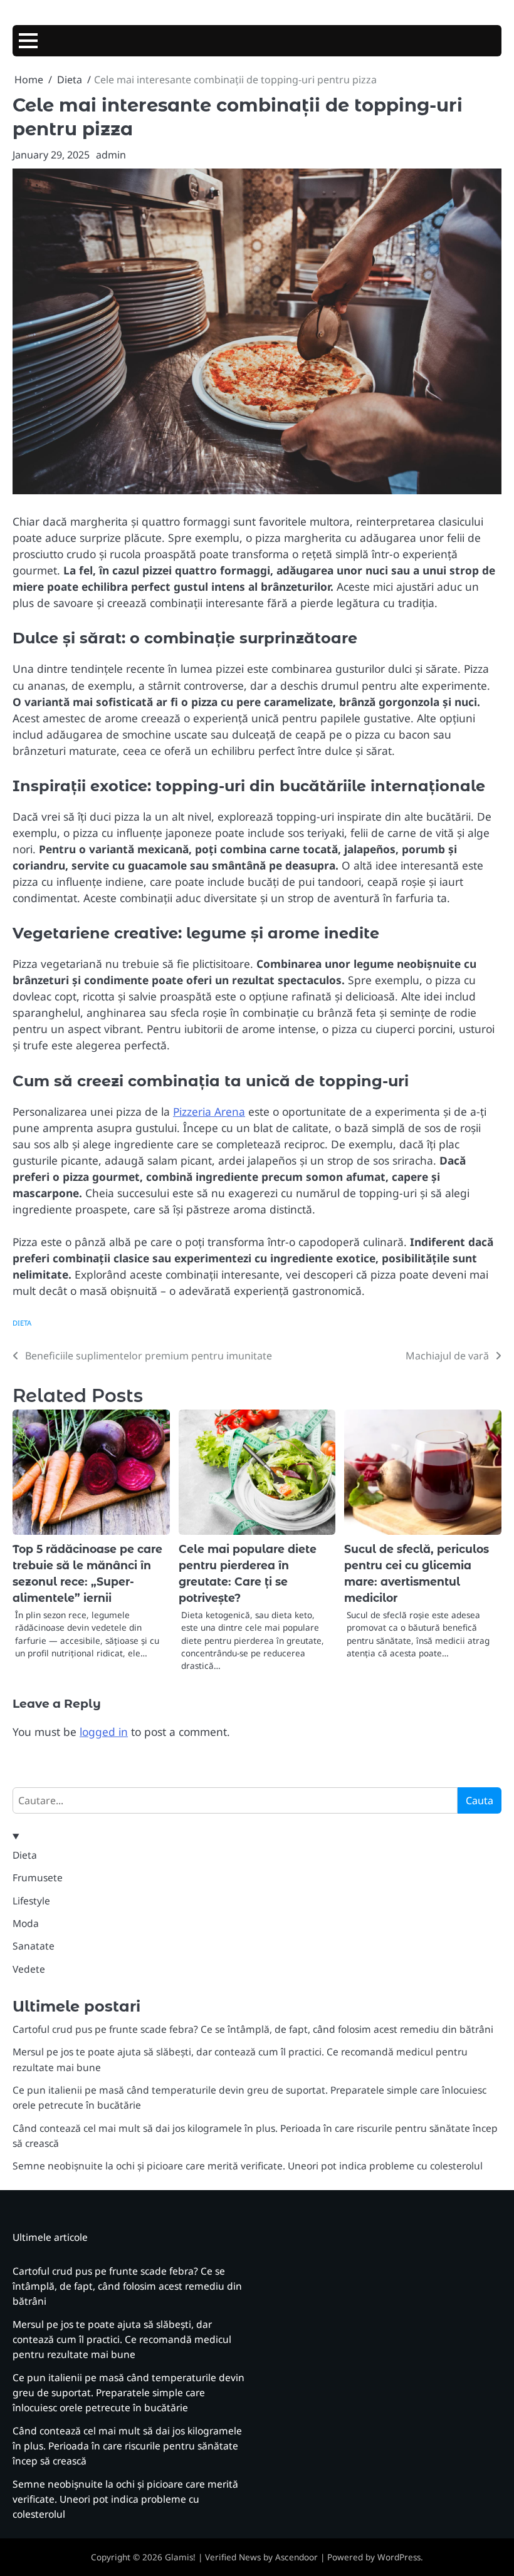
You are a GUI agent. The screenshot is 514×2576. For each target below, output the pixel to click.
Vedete (29, 1969)
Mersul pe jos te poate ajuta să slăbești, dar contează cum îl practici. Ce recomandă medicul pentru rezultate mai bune (122, 2340)
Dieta (22, 1323)
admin (111, 155)
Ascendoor (296, 2557)
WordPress (399, 2557)
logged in (104, 1732)
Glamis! (180, 2557)
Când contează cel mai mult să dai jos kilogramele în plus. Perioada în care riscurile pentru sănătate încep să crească (127, 2446)
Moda (26, 1923)
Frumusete (38, 1877)
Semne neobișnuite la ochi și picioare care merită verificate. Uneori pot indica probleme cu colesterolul (248, 2166)
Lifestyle (31, 1901)
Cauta (480, 1800)
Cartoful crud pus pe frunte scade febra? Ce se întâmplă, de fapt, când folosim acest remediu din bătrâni (253, 2029)
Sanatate (34, 1946)
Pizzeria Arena (209, 1111)
